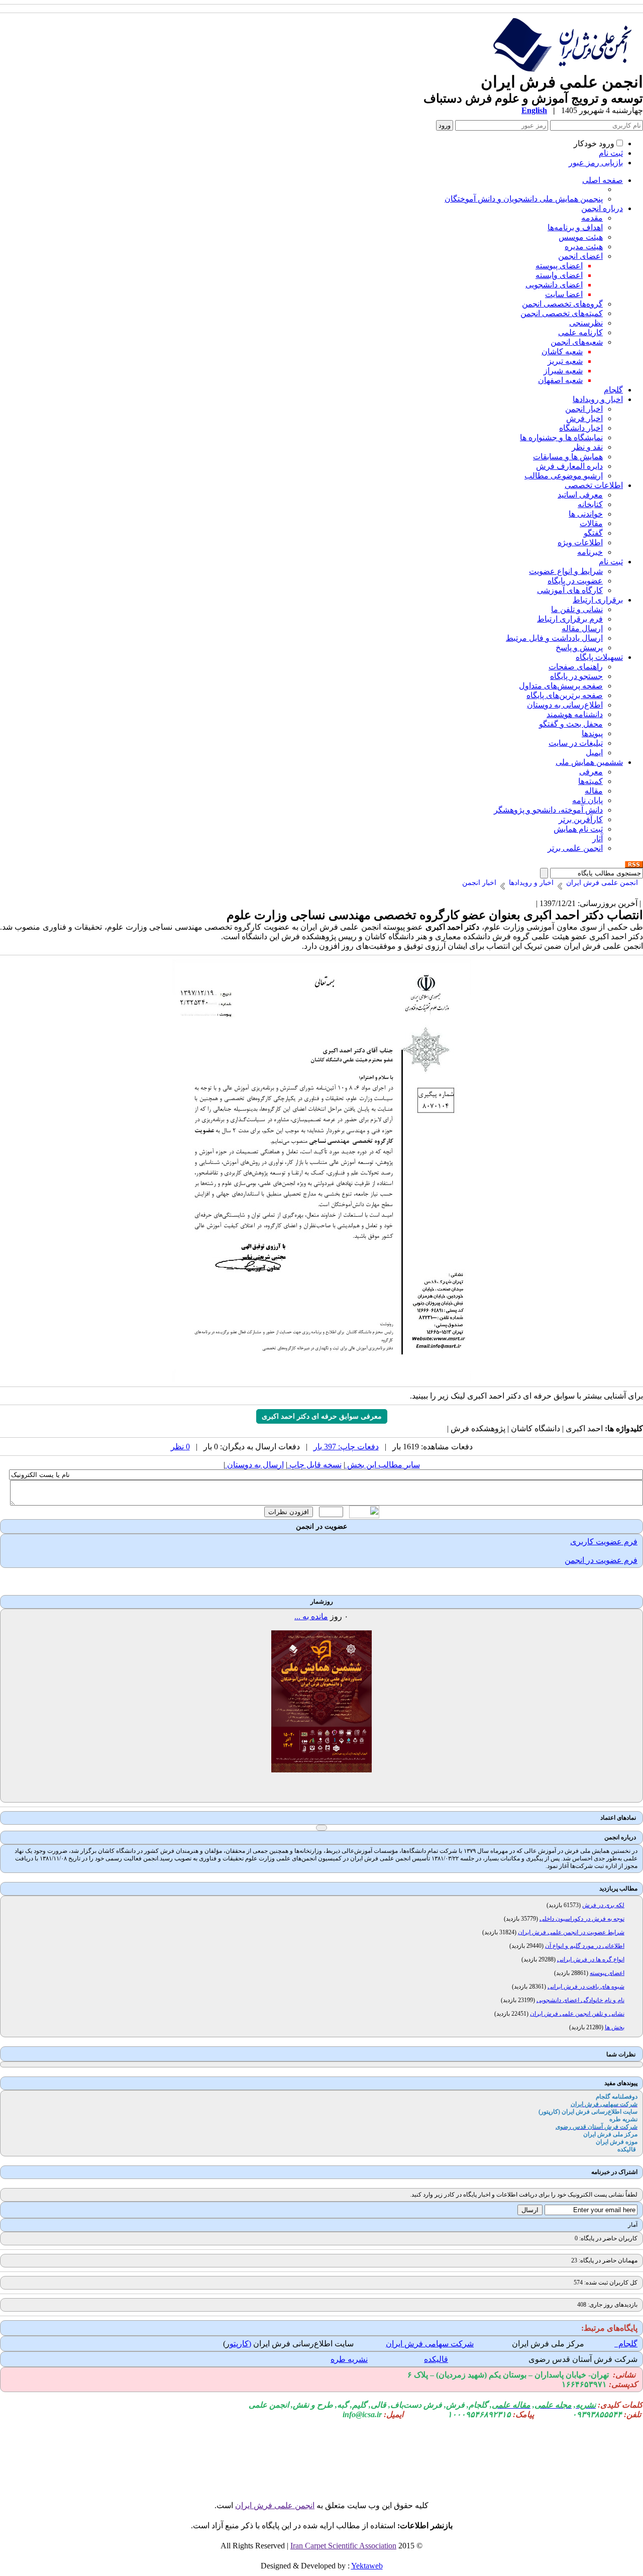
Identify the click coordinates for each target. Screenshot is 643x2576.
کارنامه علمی (580, 332)
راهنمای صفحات (576, 667)
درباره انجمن (602, 208)
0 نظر (180, 1447)
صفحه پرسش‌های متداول (561, 686)
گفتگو (593, 533)
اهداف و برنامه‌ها (575, 227)
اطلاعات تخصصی (594, 485)
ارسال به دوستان (254, 1465)
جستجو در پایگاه (576, 676)
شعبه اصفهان (560, 380)
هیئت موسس (581, 237)
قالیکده (436, 2359)
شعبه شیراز (563, 371)
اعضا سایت (564, 294)
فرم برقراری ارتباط (570, 619)
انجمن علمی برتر (575, 848)
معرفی (591, 772)
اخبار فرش (584, 418)
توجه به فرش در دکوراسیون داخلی (582, 1919)
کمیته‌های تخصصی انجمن (562, 313)
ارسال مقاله (582, 628)
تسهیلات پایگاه (599, 657)
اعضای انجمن (580, 256)
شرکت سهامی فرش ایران (430, 2344)
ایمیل (594, 753)
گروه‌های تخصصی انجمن (562, 304)
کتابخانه (590, 504)
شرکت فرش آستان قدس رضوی (583, 2359)
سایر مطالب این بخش (383, 1465)
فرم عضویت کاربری (604, 1542)
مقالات (591, 523)
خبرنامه (590, 552)
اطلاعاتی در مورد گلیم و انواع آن (585, 1946)
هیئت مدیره (584, 246)
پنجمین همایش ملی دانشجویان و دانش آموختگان (524, 199)
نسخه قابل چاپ (314, 1465)
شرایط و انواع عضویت (566, 571)
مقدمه (592, 218)
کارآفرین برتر (581, 819)
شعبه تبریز (565, 361)
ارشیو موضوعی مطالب (564, 476)
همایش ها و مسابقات (568, 457)
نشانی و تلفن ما (577, 609)
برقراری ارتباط (598, 600)
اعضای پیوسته (559, 266)
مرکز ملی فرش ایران (548, 2344)
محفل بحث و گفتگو (571, 724)
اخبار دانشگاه (581, 428)
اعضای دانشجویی (554, 285)
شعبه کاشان (562, 352)
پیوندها (592, 733)
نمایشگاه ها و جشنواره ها (561, 437)
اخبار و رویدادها (598, 399)
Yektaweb (367, 2566)
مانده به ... (311, 1616)
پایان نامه (587, 800)
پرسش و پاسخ (579, 648)
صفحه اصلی (603, 180)
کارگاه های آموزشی (570, 590)
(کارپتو (240, 2344)
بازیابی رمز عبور (596, 163)
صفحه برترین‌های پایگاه (565, 695)
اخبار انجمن (584, 409)
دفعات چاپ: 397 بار (346, 1447)
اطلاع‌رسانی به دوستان (565, 705)
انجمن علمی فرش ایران (275, 2505)
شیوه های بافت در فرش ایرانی (586, 1987)
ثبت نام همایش (578, 829)
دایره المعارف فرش (569, 466)
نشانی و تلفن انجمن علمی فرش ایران (577, 2014)
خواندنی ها (586, 514)
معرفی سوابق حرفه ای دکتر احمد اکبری (322, 1416)
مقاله (594, 791)
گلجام (613, 390)
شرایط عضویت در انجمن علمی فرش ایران (571, 1932)
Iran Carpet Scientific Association (343, 2546)
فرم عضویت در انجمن (601, 1560)
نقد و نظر (587, 447)
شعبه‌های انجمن (577, 342)
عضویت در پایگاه (575, 581)
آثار (598, 838)
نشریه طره (349, 2359)
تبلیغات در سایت (576, 743)
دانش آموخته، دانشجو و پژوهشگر (548, 810)
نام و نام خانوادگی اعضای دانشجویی (580, 2000)
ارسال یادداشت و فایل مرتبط (554, 638)
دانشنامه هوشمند (575, 714)
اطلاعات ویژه (580, 542)
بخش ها (615, 2027)
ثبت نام (611, 153)
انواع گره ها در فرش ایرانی (591, 1959)
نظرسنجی (586, 323)
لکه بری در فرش (603, 1905)
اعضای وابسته (559, 275)
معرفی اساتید (580, 495)
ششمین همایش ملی (589, 762)
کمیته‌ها (591, 781)
